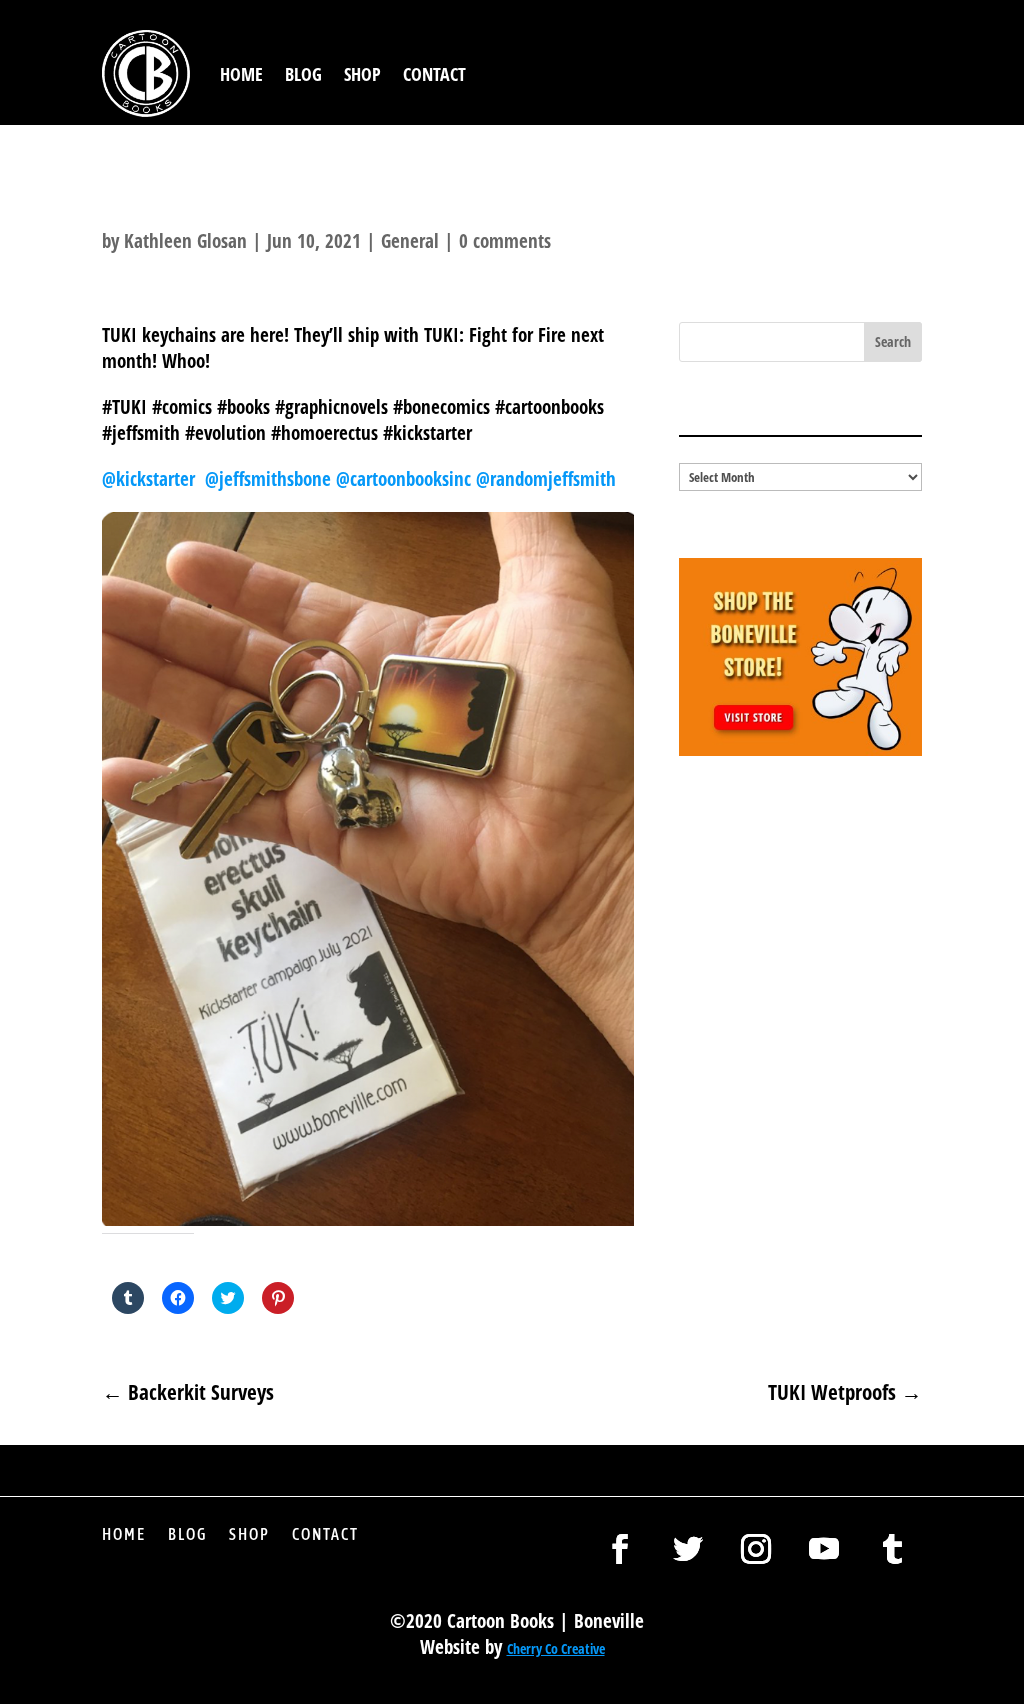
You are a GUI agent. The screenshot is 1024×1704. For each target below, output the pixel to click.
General (410, 241)
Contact (434, 74)
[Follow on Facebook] (620, 1549)
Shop (362, 74)
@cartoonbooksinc (406, 479)
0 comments (505, 241)
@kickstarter (153, 479)
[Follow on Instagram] (756, 1549)
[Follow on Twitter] (688, 1549)
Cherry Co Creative (556, 1648)
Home (241, 74)
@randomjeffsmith (546, 479)
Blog (303, 74)
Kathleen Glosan (185, 241)
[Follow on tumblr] (892, 1549)
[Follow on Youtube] (824, 1549)
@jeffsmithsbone (270, 479)
